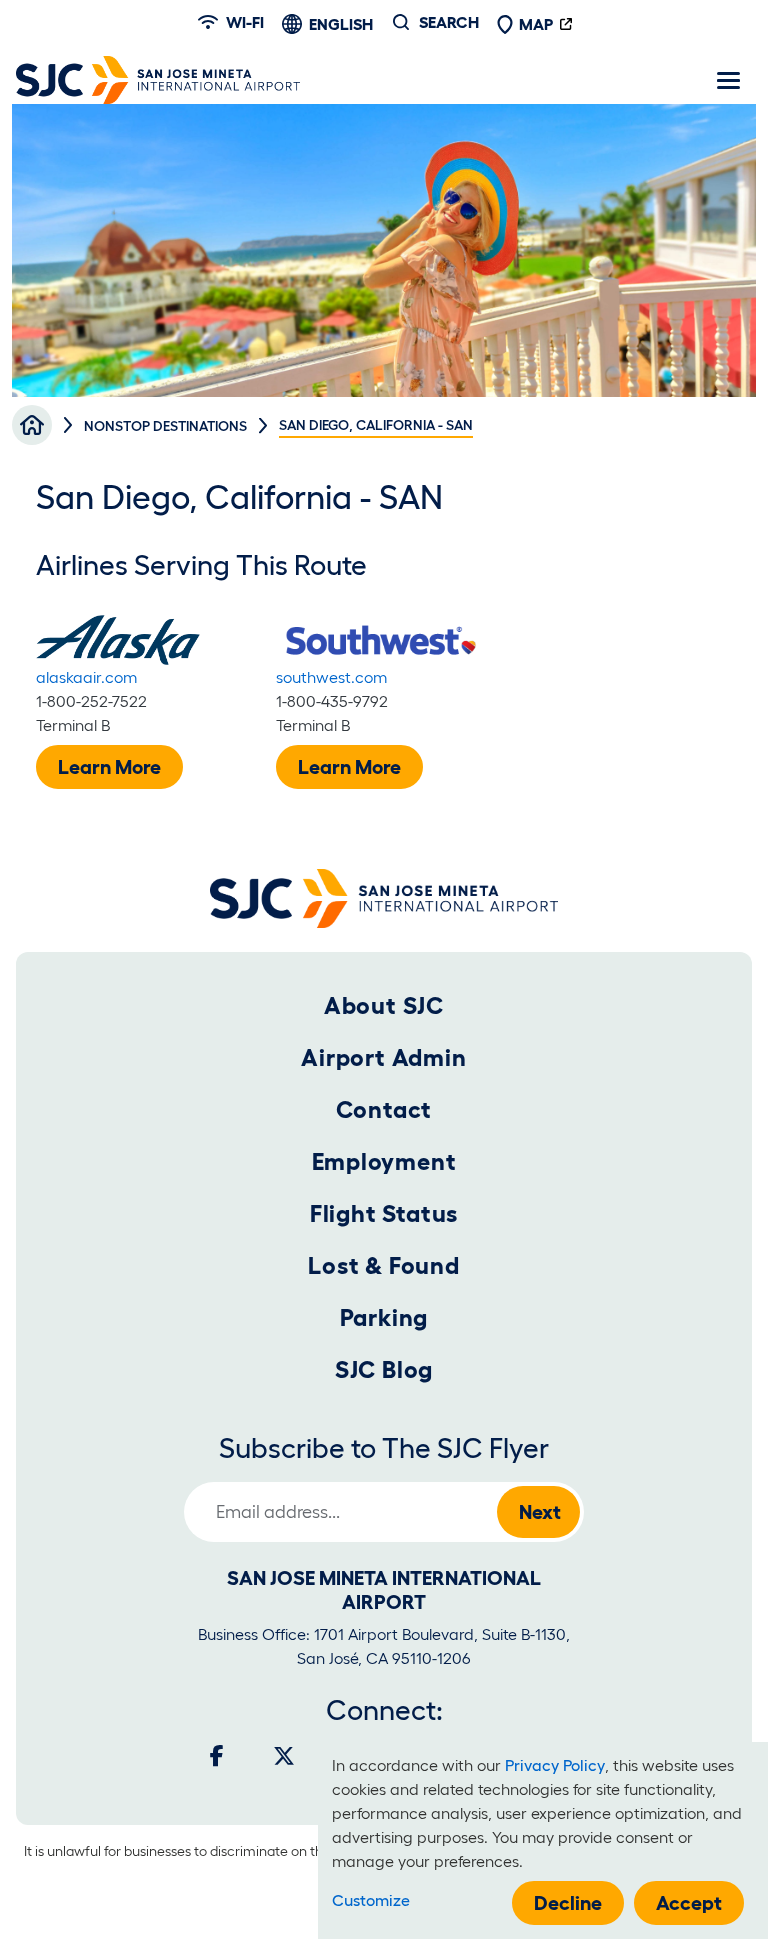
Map (536, 24)
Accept (689, 1903)
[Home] (158, 80)
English (341, 24)
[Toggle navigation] (728, 80)
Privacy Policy (555, 1765)
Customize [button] (371, 1900)
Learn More (109, 767)
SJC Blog (384, 1369)
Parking (384, 1317)
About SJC (384, 1005)
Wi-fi (245, 22)
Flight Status (384, 1213)
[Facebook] (217, 1756)
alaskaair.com (86, 677)
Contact (384, 1109)
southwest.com (331, 677)
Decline (568, 1903)
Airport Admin (383, 1057)
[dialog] (543, 1840)
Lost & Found (384, 1265)
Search (449, 22)
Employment (384, 1161)
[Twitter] (284, 1756)
